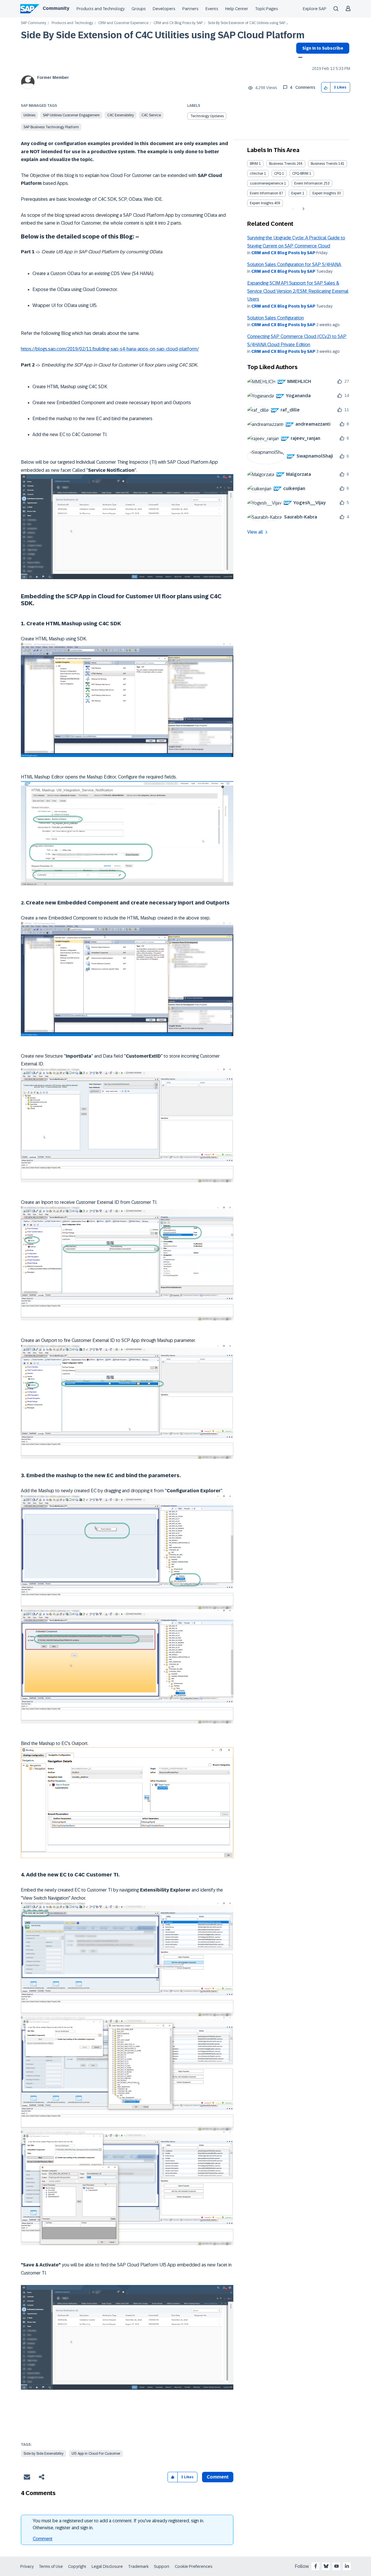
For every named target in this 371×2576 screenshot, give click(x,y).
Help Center (237, 9)
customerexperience (267, 183)
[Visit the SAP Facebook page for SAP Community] (316, 2566)
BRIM (254, 164)
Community (56, 8)
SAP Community (34, 23)
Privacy (27, 2566)
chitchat (257, 174)
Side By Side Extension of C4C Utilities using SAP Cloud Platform (163, 35)
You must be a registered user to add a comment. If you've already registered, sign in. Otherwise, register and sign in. (118, 2524)
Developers (164, 9)
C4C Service (151, 115)
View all (255, 532)
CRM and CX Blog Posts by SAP (178, 23)
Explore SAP (315, 9)
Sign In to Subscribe (323, 48)
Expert (296, 193)
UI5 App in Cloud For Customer (96, 2454)
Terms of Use (51, 2566)
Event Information (308, 183)
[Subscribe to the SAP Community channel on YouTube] (337, 2566)
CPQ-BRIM (300, 174)
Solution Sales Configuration (275, 318)
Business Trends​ (324, 164)
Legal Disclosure (107, 2566)
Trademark (138, 2566)
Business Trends (282, 164)
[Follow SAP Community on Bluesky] (326, 2566)
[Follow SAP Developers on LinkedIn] (347, 2566)
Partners (190, 9)
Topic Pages (267, 9)
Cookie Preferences (194, 2566)
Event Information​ (264, 193)
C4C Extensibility (121, 115)
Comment (43, 2539)
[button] (326, 87)
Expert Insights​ (262, 203)
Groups (139, 9)
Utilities (29, 115)
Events (212, 9)
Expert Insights (324, 193)
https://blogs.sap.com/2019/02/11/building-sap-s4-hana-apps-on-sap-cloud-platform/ (110, 349)
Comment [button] (218, 2477)
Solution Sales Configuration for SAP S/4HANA (294, 264)
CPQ (278, 174)
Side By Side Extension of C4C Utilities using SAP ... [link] (248, 23)
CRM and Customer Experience (123, 23)
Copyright (77, 2566)
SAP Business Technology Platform (51, 127)
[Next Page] (303, 209)
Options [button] (299, 58)
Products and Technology (101, 9)
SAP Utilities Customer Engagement (71, 115)
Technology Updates (207, 116)
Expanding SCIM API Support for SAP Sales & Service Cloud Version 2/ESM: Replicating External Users (298, 291)
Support (162, 2566)
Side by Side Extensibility (43, 2454)
